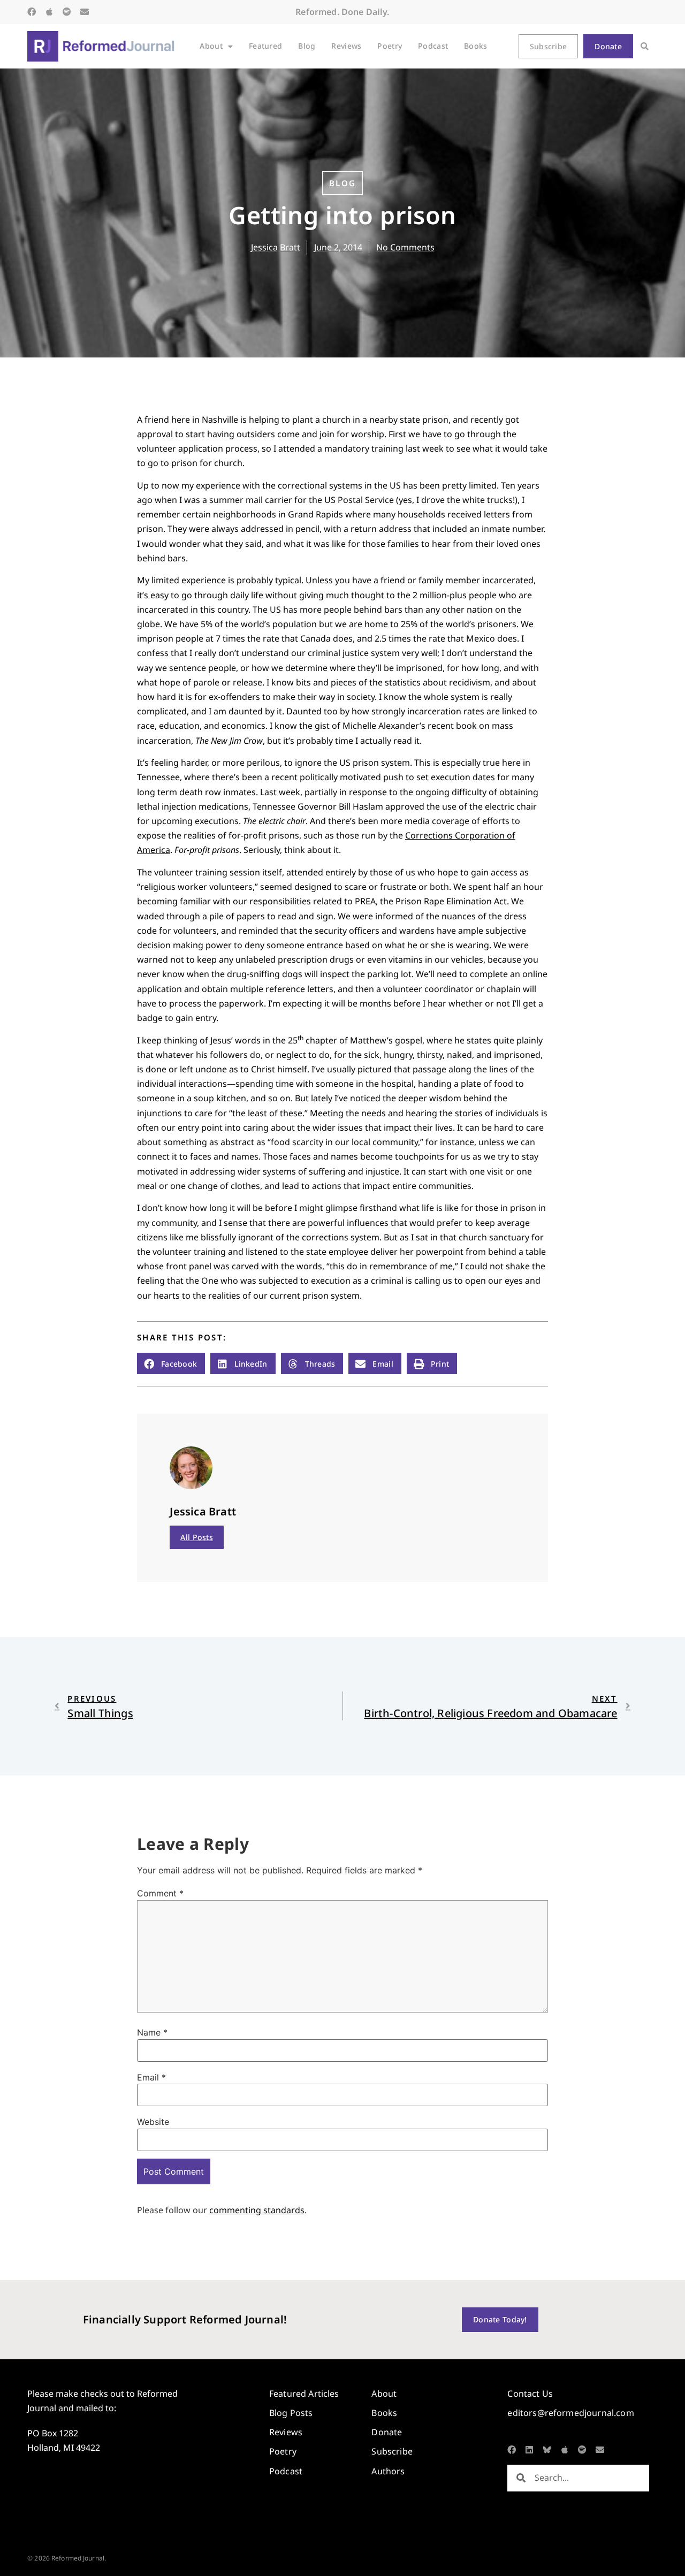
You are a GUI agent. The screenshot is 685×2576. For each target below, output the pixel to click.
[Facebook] (32, 12)
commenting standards (257, 2210)
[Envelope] (85, 12)
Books (475, 46)
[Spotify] (67, 12)
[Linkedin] (529, 2450)
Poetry (390, 46)
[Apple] (49, 12)
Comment (160, 1893)
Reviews (346, 46)
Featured (265, 46)
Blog (307, 46)
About (211, 46)
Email (151, 2077)
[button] (645, 46)
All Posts (197, 1537)
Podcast (433, 46)
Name (152, 2032)
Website (153, 2122)
